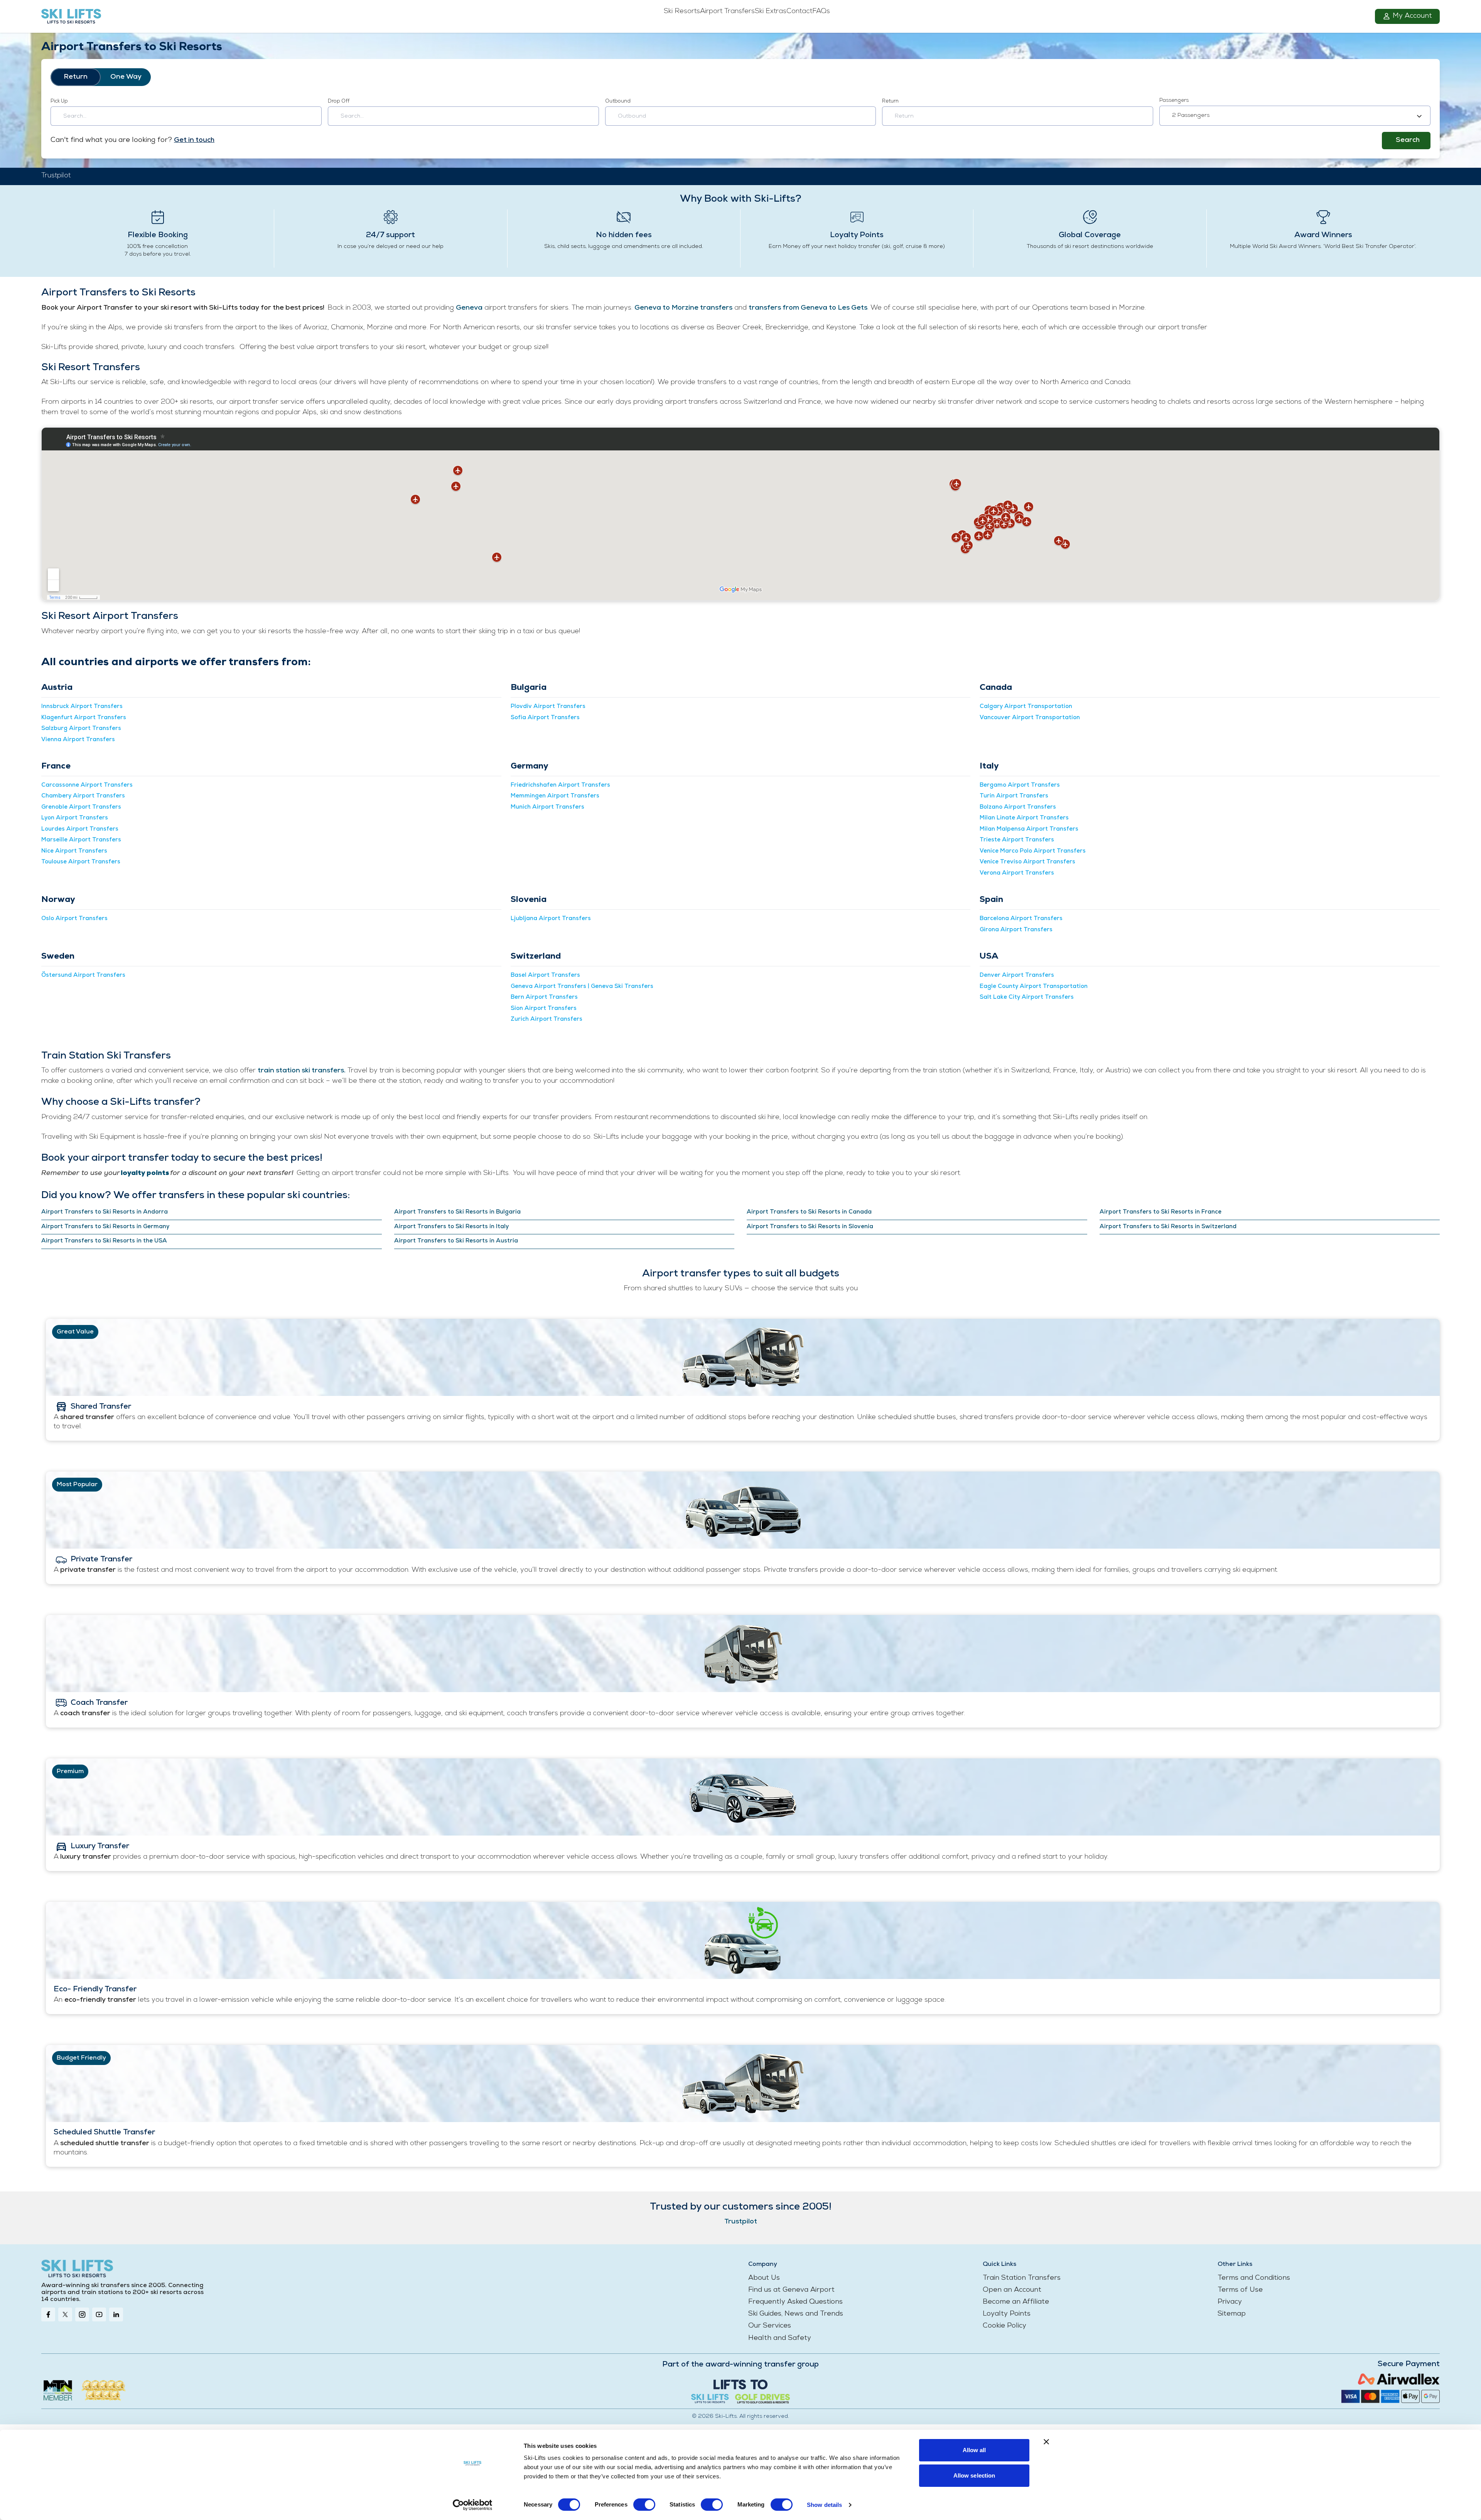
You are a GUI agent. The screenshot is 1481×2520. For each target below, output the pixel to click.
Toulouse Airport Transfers (81, 862)
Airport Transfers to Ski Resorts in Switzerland (1168, 1227)
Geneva (469, 308)
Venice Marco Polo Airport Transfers (1033, 851)
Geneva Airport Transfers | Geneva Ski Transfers (582, 987)
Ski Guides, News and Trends (796, 2314)
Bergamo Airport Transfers (1020, 785)
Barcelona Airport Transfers (1021, 919)
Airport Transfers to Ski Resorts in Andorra (105, 1212)
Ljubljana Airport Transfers (551, 919)
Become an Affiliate (1016, 2302)
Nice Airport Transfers (74, 851)
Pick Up (59, 101)
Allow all (974, 2450)
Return (76, 77)
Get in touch (194, 140)
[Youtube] (99, 2314)
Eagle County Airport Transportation (1034, 987)
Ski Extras (771, 12)
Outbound (618, 101)
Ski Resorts (682, 12)
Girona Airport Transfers (1016, 930)
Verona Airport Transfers (1017, 873)
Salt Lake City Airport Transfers (1027, 997)
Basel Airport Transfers (545, 975)
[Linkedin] (116, 2314)
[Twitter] (65, 2314)
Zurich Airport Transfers (547, 1019)
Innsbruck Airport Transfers (82, 707)
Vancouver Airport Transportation (1030, 718)
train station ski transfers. (302, 1071)
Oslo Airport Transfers (74, 919)
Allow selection (974, 2475)
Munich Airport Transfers (547, 807)
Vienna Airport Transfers (78, 740)
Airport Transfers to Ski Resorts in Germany (105, 1227)
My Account (1412, 16)
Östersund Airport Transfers (83, 975)
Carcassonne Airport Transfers (87, 785)
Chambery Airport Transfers (83, 796)
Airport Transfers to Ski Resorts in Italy (451, 1227)
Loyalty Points (1007, 2314)
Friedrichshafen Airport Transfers (560, 785)
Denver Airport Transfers (1017, 975)
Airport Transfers (727, 12)
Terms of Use (1240, 2290)
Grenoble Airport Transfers (81, 807)
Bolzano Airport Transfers (1018, 807)
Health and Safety (780, 2338)
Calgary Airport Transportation (1026, 707)
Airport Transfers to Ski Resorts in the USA (104, 1241)
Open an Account (1012, 2290)
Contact (799, 12)
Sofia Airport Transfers (545, 718)
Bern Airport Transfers (544, 997)
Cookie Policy (1004, 2326)
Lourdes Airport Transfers (80, 829)
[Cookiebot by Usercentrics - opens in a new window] (473, 2505)
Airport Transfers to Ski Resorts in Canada (809, 1212)
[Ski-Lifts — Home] (157, 17)
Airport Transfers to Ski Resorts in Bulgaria (457, 1212)
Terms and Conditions (1254, 2278)
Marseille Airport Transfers (81, 840)
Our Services (770, 2326)
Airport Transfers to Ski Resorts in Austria (456, 1241)
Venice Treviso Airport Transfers (1027, 862)
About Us (764, 2278)
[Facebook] (48, 2314)
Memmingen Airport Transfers (555, 796)
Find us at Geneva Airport (791, 2290)
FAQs (821, 12)
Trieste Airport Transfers (1017, 840)
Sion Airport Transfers (544, 1009)
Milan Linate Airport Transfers (1024, 818)
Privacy (1230, 2302)
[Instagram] (82, 2314)
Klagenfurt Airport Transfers (84, 718)
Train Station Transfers (1022, 2278)
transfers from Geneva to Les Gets (808, 308)
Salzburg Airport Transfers (81, 729)
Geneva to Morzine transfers (683, 308)
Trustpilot (56, 176)
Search (1408, 140)
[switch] (644, 2505)
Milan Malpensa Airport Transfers (1029, 829)
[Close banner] (1046, 2442)
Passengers (1174, 100)
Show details (824, 2505)
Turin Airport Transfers (1014, 796)
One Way (126, 77)
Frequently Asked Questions (795, 2302)
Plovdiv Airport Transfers (548, 707)
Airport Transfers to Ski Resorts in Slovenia (810, 1227)
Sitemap (1232, 2314)
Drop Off (339, 101)
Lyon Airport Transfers (75, 818)
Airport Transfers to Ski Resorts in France (1161, 1212)
